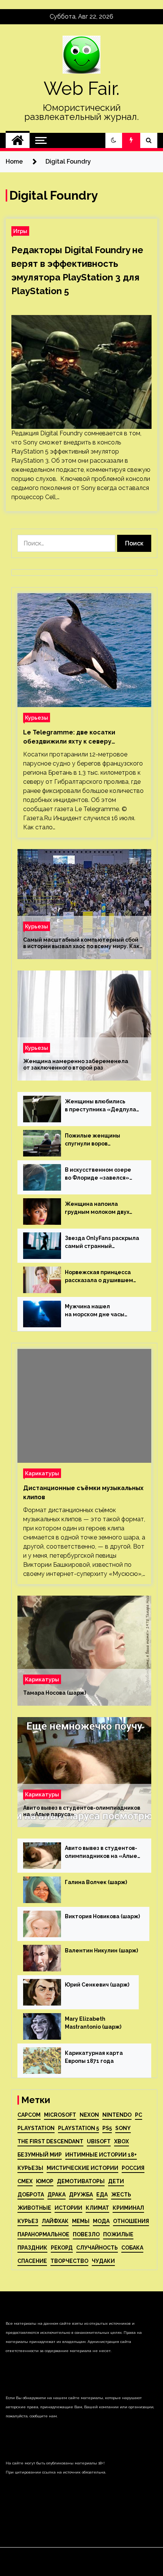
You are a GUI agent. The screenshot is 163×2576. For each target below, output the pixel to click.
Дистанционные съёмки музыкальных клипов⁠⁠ (83, 1493)
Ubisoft (99, 2141)
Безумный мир (40, 2155)
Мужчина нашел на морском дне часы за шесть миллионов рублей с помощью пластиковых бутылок (96, 1311)
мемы (81, 2221)
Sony (123, 2128)
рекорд (62, 2248)
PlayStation (36, 2128)
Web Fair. (81, 88)
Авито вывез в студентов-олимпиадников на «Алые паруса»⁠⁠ (82, 1811)
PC (139, 2115)
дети (116, 2181)
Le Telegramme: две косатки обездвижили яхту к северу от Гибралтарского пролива (69, 737)
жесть (121, 2195)
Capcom (29, 2115)
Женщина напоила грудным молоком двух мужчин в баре (97, 1208)
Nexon (89, 2115)
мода (101, 2221)
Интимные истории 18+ (101, 2155)
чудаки (103, 2261)
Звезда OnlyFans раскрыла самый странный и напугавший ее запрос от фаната (102, 1243)
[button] (114, 140)
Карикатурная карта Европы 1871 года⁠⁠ (94, 2057)
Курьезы (37, 718)
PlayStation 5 (78, 2128)
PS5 (107, 2128)
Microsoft (60, 2115)
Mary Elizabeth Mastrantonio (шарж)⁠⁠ (93, 2023)
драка (56, 2195)
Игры (20, 231)
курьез (28, 2221)
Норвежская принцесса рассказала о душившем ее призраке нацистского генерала (101, 1277)
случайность (97, 2248)
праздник (32, 2248)
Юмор (45, 2181)
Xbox (121, 2141)
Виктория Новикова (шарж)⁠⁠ (102, 1916)
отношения (131, 2221)
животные (34, 2208)
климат (97, 2208)
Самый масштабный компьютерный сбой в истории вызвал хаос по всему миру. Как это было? (81, 943)
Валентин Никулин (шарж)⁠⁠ (101, 1951)
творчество (69, 2261)
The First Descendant (50, 2141)
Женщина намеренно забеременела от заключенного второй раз (76, 1064)
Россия (133, 2168)
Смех (25, 2181)
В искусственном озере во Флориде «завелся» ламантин (98, 1174)
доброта (31, 2195)
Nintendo (117, 2115)
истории (68, 2208)
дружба (81, 2195)
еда (102, 2195)
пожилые (118, 2234)
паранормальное (43, 2234)
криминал (128, 2208)
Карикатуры (42, 1473)
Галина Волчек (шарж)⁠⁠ (96, 1882)
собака (132, 2248)
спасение (32, 2261)
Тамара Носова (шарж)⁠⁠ (55, 1693)
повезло (86, 2234)
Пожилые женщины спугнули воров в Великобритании (92, 1140)
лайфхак (55, 2221)
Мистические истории (82, 2168)
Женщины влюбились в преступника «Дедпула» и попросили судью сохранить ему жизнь (102, 1106)
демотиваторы (81, 2181)
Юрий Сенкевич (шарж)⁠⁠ (97, 1985)
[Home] (18, 140)
